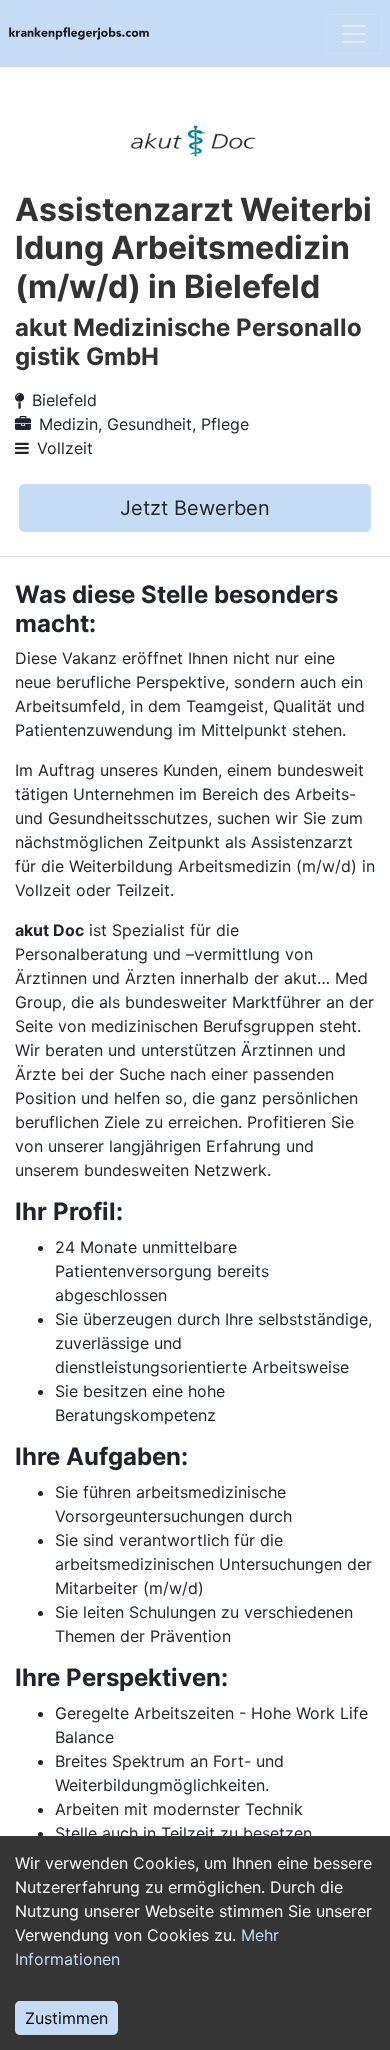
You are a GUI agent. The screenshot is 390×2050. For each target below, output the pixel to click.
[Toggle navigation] (354, 34)
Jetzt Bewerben (195, 508)
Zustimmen (66, 2018)
